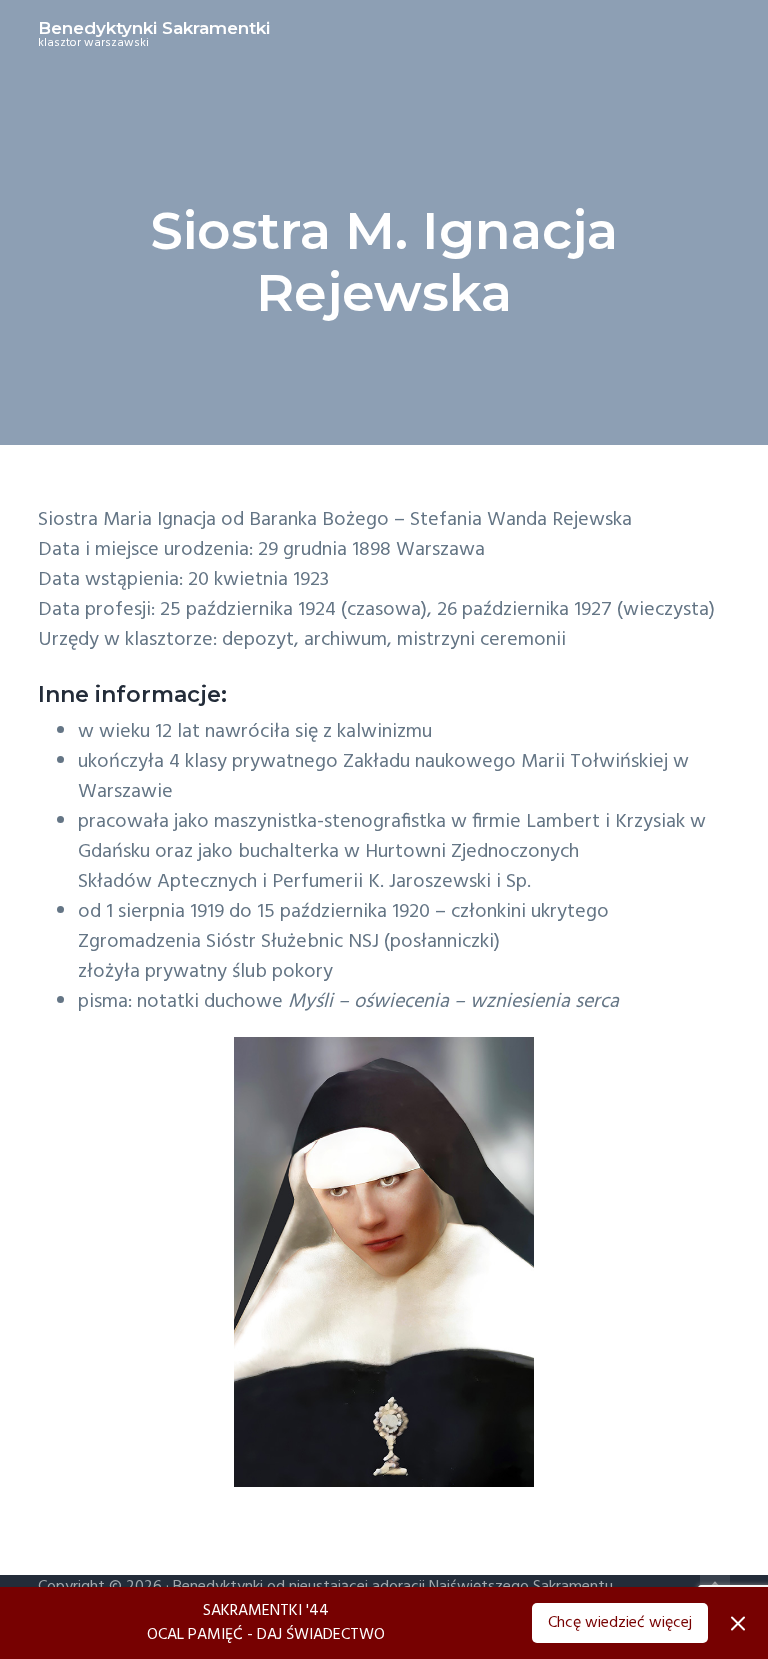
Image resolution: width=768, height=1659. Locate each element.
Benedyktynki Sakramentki (154, 28)
